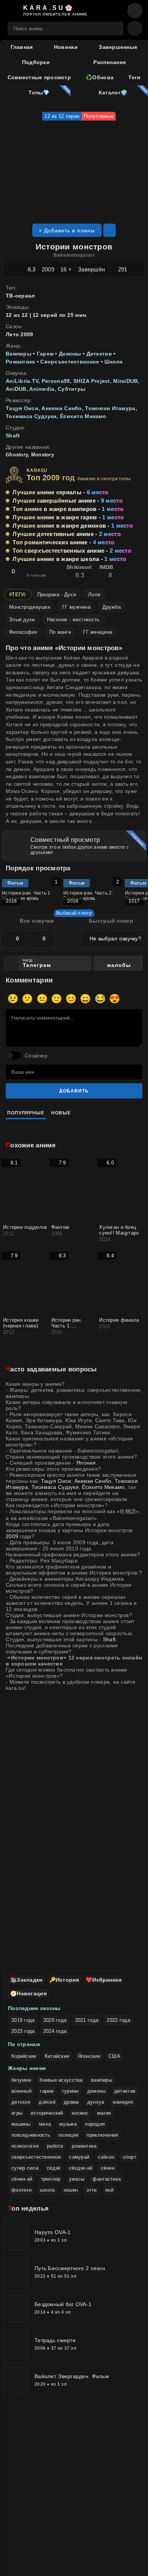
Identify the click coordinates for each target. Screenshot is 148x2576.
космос (80, 2113)
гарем (47, 2091)
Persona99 (56, 381)
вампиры (102, 2080)
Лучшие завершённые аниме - (68, 501)
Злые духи (22, 620)
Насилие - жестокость (73, 620)
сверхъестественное (36, 2157)
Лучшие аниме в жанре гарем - (68, 517)
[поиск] (114, 28)
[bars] (135, 11)
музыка (68, 2124)
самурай (79, 2157)
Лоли (94, 595)
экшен (71, 2190)
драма (71, 2102)
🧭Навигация (28, 1993)
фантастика (107, 2179)
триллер (51, 2179)
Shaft (13, 436)
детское (21, 2102)
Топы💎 (38, 92)
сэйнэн (106, 2157)
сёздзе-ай (81, 2168)
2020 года (55, 2020)
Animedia (42, 389)
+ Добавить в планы (67, 230)
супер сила (25, 2168)
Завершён (91, 269)
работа (55, 2146)
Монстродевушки (30, 607)
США (114, 2056)
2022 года (118, 2020)
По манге (60, 632)
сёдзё (54, 2168)
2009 (48, 269)
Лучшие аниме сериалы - (60, 492)
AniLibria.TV (22, 381)
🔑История (64, 1980)
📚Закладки (27, 1980)
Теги (134, 77)
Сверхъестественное (70, 362)
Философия (23, 632)
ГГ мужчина (76, 607)
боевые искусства (61, 2080)
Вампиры (19, 354)
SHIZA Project (92, 381)
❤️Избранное (104, 1980)
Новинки (66, 47)
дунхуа (96, 2102)
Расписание (110, 62)
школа (47, 2190)
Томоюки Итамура (110, 408)
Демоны (70, 354)
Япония (86, 1463)
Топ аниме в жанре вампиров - (68, 509)
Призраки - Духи (57, 595)
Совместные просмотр (39, 77)
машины (21, 2124)
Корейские (24, 2056)
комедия (123, 2102)
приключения (102, 2135)
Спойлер (36, 1056)
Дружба (112, 607)
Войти (116, 11)
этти (92, 2190)
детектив (125, 2091)
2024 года (55, 2031)
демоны (97, 2091)
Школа (113, 362)
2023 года (23, 2031)
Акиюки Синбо (61, 408)
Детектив (99, 354)
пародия (95, 2124)
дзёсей (47, 2102)
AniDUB (16, 389)
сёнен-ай (22, 2179)
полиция (68, 2135)
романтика (84, 2146)
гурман (71, 2091)
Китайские (57, 2056)
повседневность (31, 2135)
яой (109, 2190)
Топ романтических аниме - (63, 542)
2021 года (87, 2020)
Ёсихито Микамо (83, 416)
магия (104, 2113)
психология (25, 2146)
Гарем (45, 354)
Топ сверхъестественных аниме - (72, 551)
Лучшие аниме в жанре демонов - (73, 526)
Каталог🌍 (112, 92)
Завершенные (118, 47)
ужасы (77, 2179)
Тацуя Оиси (22, 408)
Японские (89, 2056)
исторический (47, 2113)
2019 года (23, 2020)
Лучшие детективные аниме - (67, 534)
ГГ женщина (98, 632)
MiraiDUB (125, 381)
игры (17, 2113)
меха (45, 2124)
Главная (22, 47)
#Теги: (18, 595)
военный (21, 2091)
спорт (130, 2157)
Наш (37, 963)
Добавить (74, 1091)
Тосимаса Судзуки (31, 416)
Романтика (21, 362)
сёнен (108, 2168)
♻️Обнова (100, 77)
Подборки (36, 62)
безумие (21, 2080)
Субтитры (72, 389)
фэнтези (21, 2190)
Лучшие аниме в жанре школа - (69, 559)
